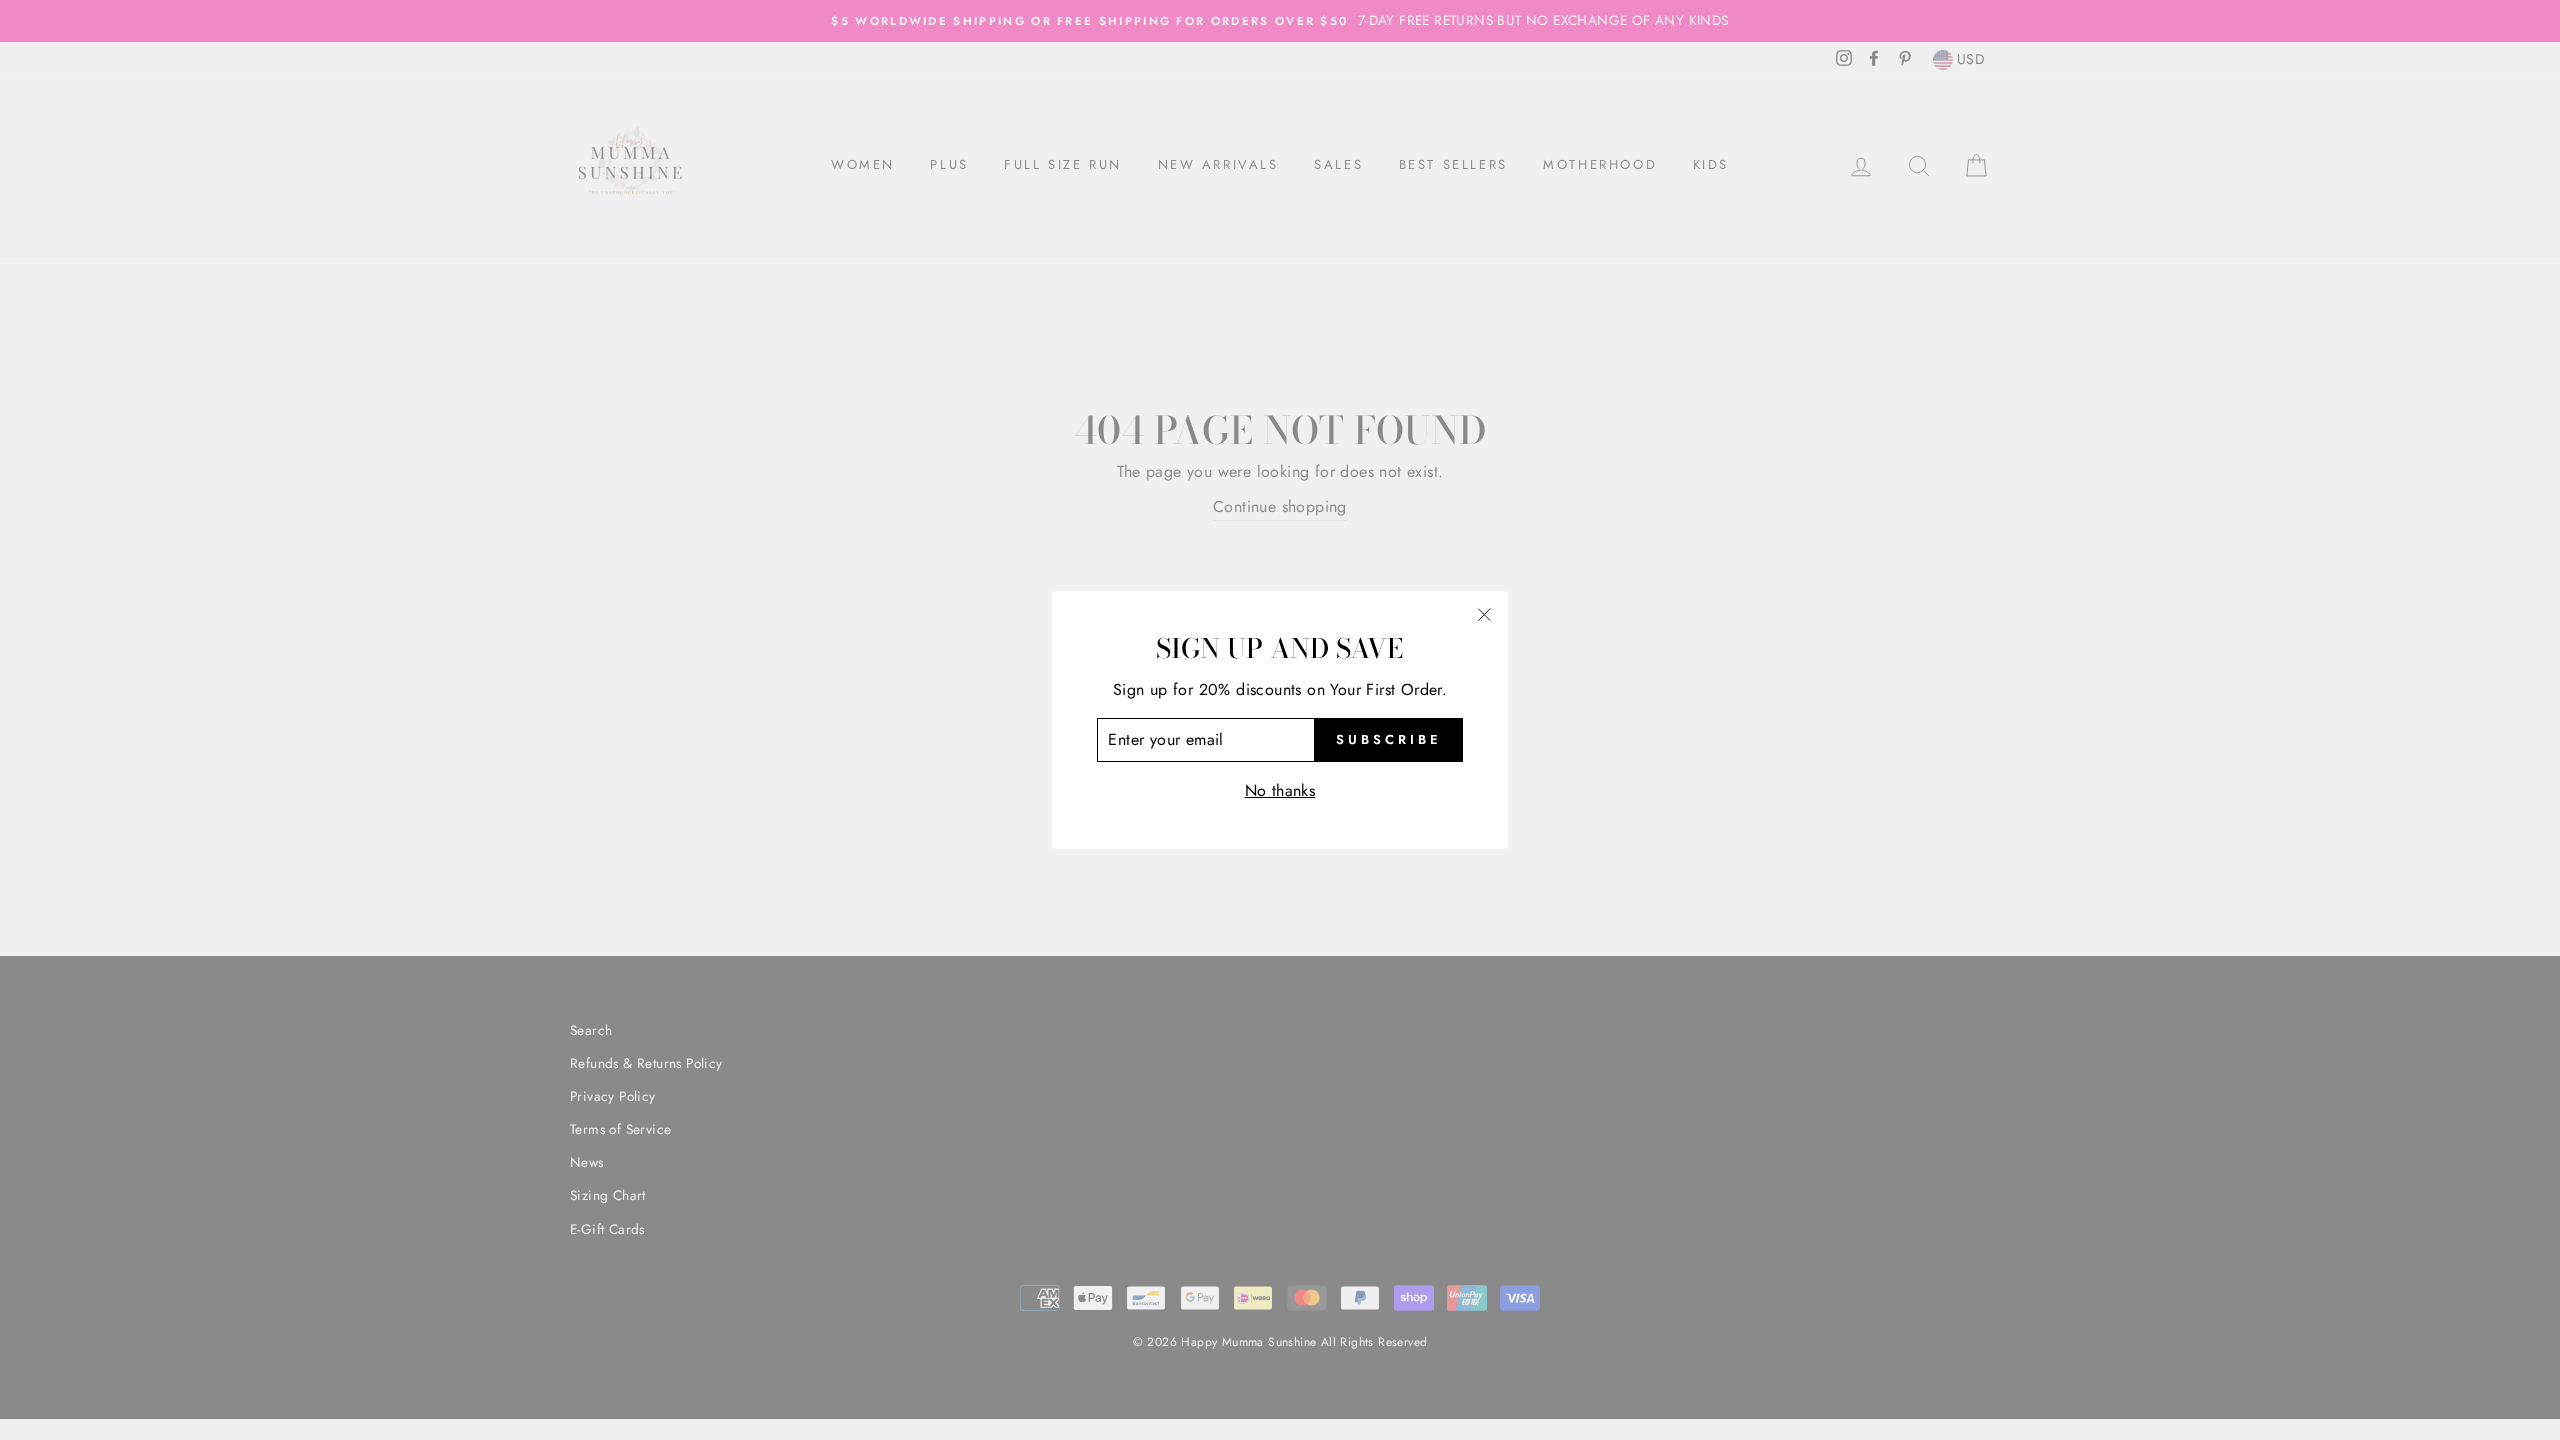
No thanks (1280, 790)
